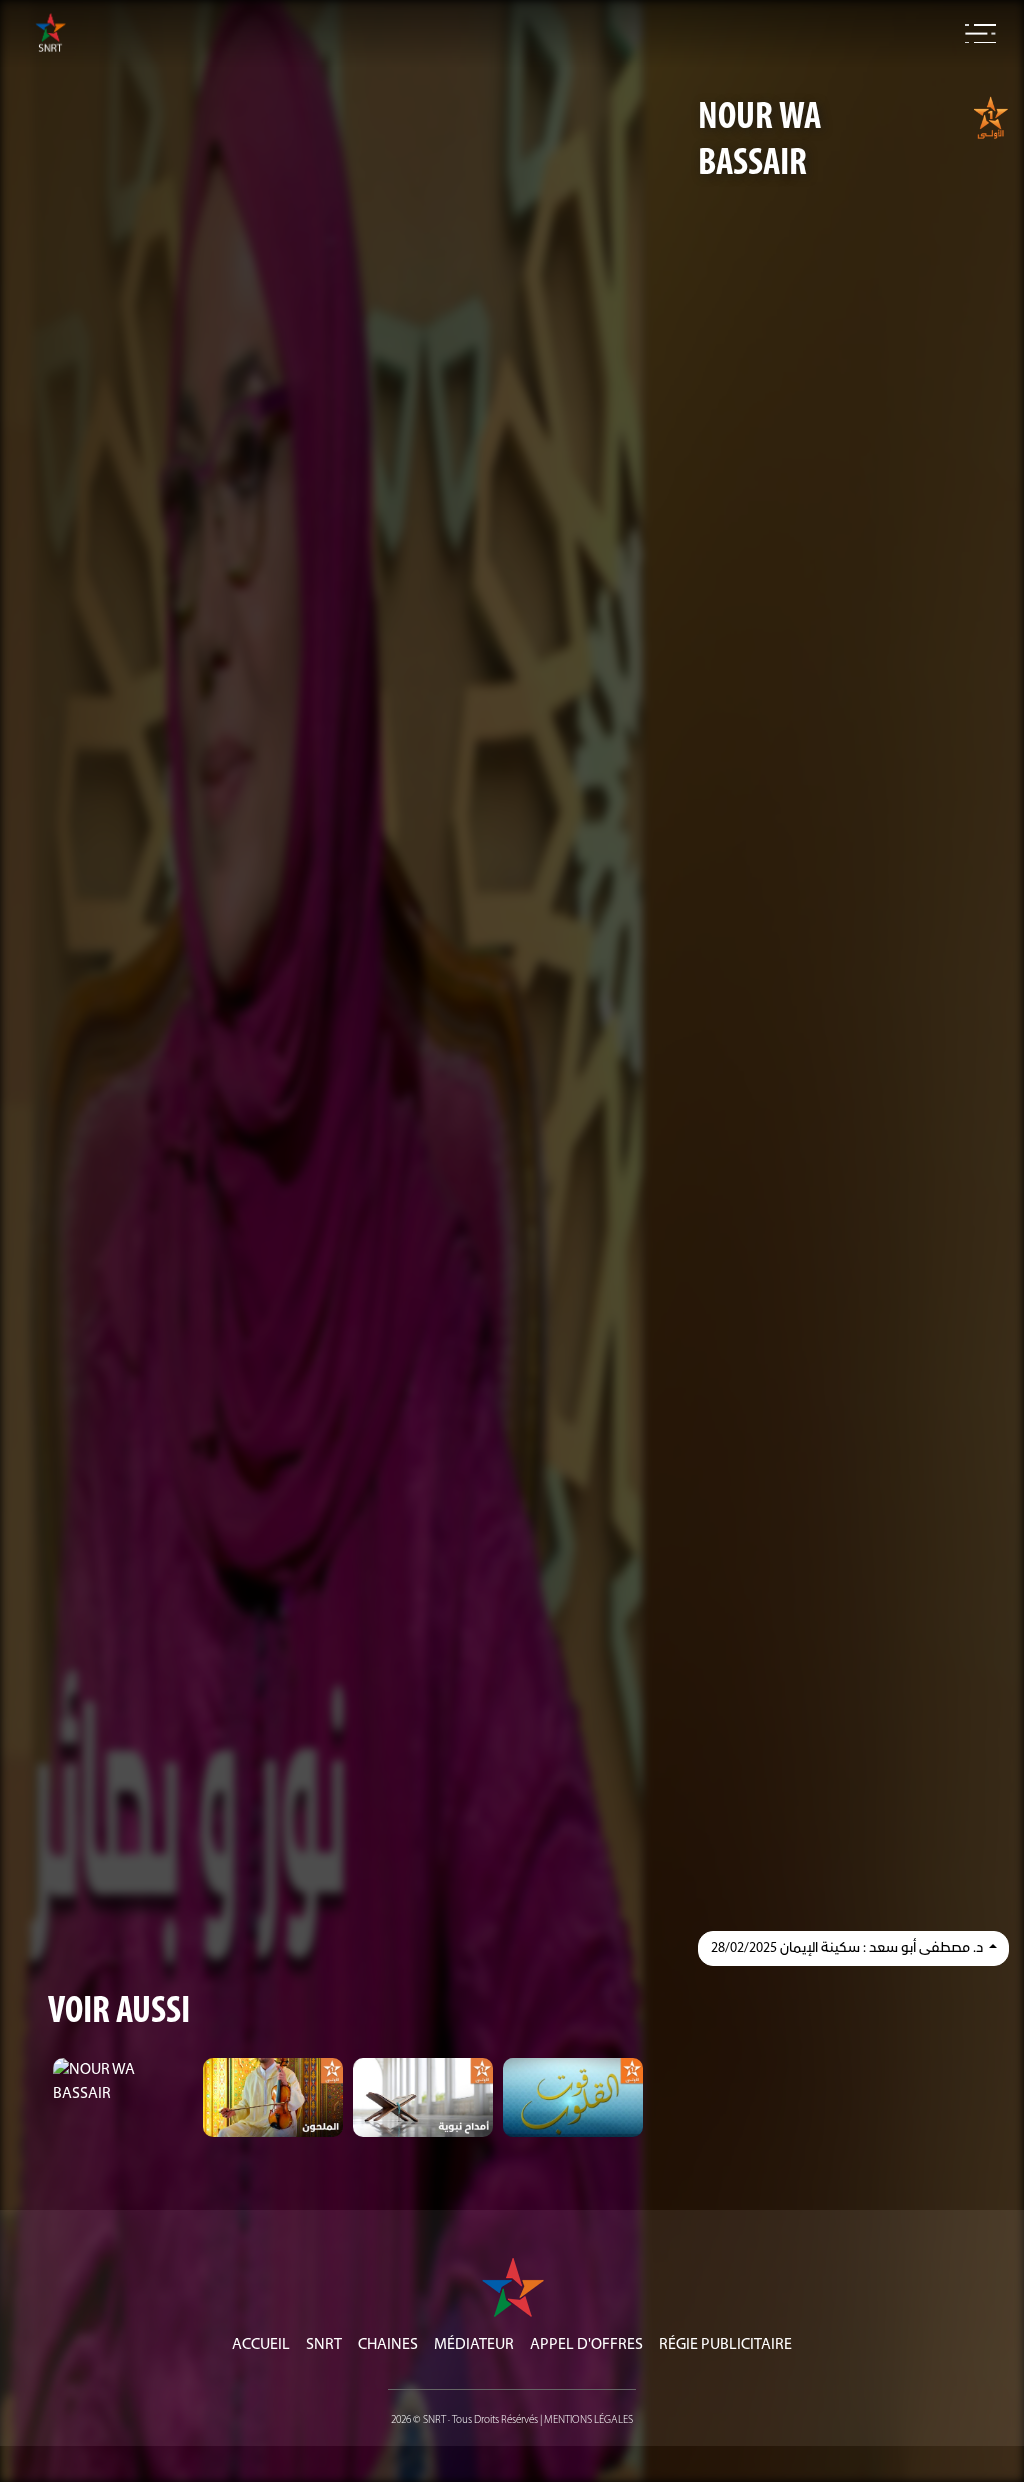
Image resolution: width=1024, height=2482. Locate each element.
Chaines (388, 2345)
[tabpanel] (123, 2082)
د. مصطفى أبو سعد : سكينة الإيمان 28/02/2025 (848, 1948)
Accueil (261, 2345)
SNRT (324, 2345)
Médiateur (474, 2345)
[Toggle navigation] (980, 34)
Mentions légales (588, 2420)
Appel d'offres (586, 2345)
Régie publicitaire (725, 2345)
